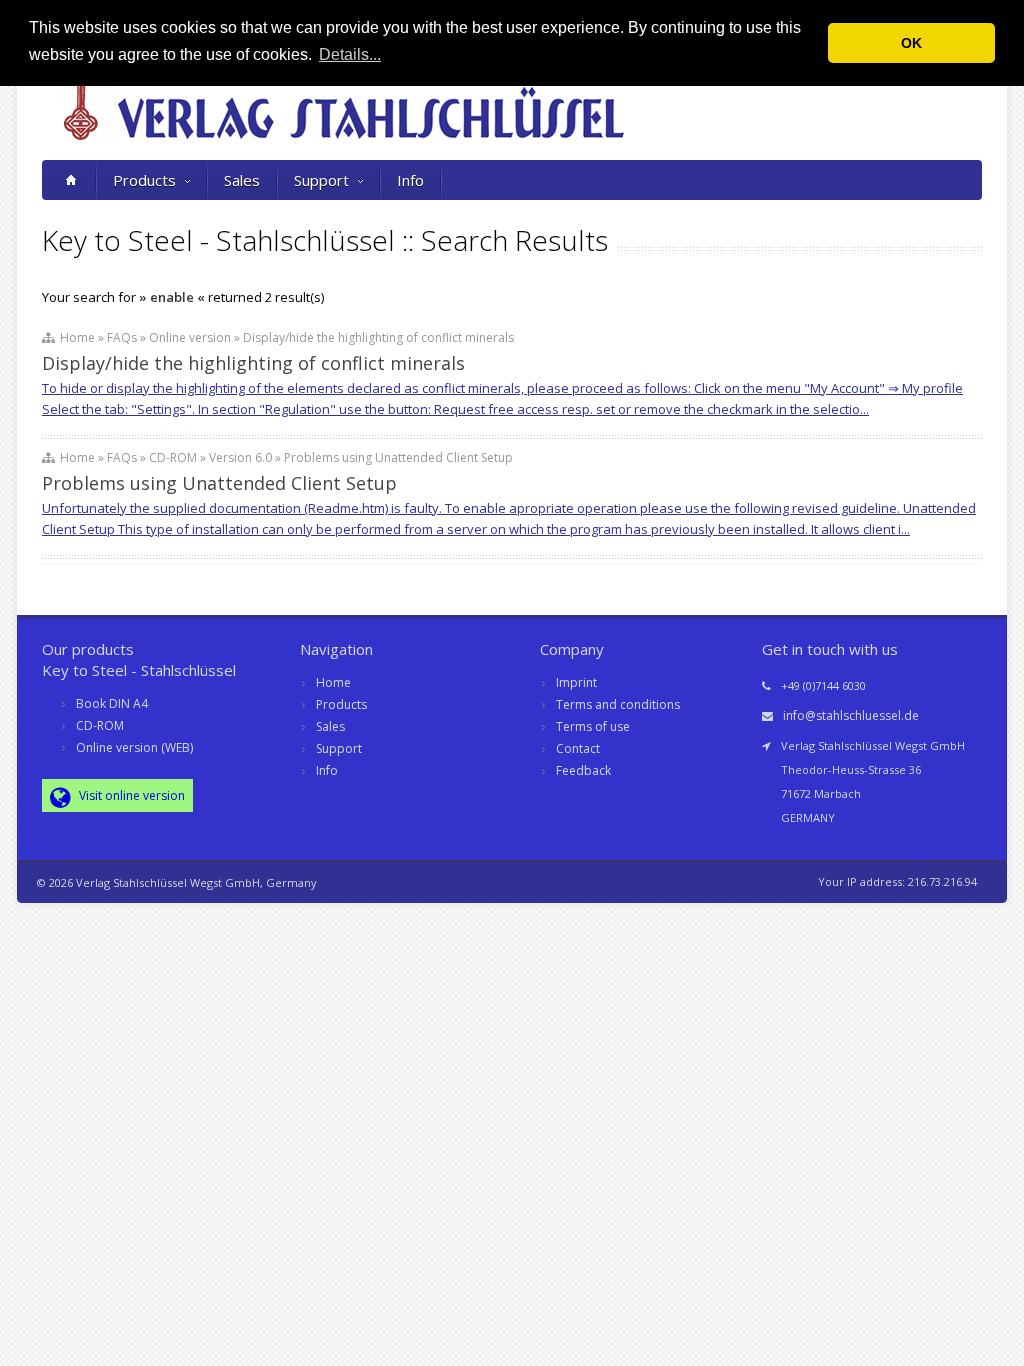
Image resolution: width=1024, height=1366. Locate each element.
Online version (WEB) (134, 747)
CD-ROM (100, 725)
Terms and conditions (618, 704)
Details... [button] (350, 54)
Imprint (576, 682)
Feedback (583, 770)
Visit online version (130, 795)
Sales (242, 180)
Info (410, 180)
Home (333, 682)
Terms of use (593, 726)
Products (144, 180)
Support (321, 180)
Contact (578, 748)
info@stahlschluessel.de (851, 715)
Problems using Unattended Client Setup (219, 483)
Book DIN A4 (112, 703)
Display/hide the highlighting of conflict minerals (253, 363)
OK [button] (911, 43)
